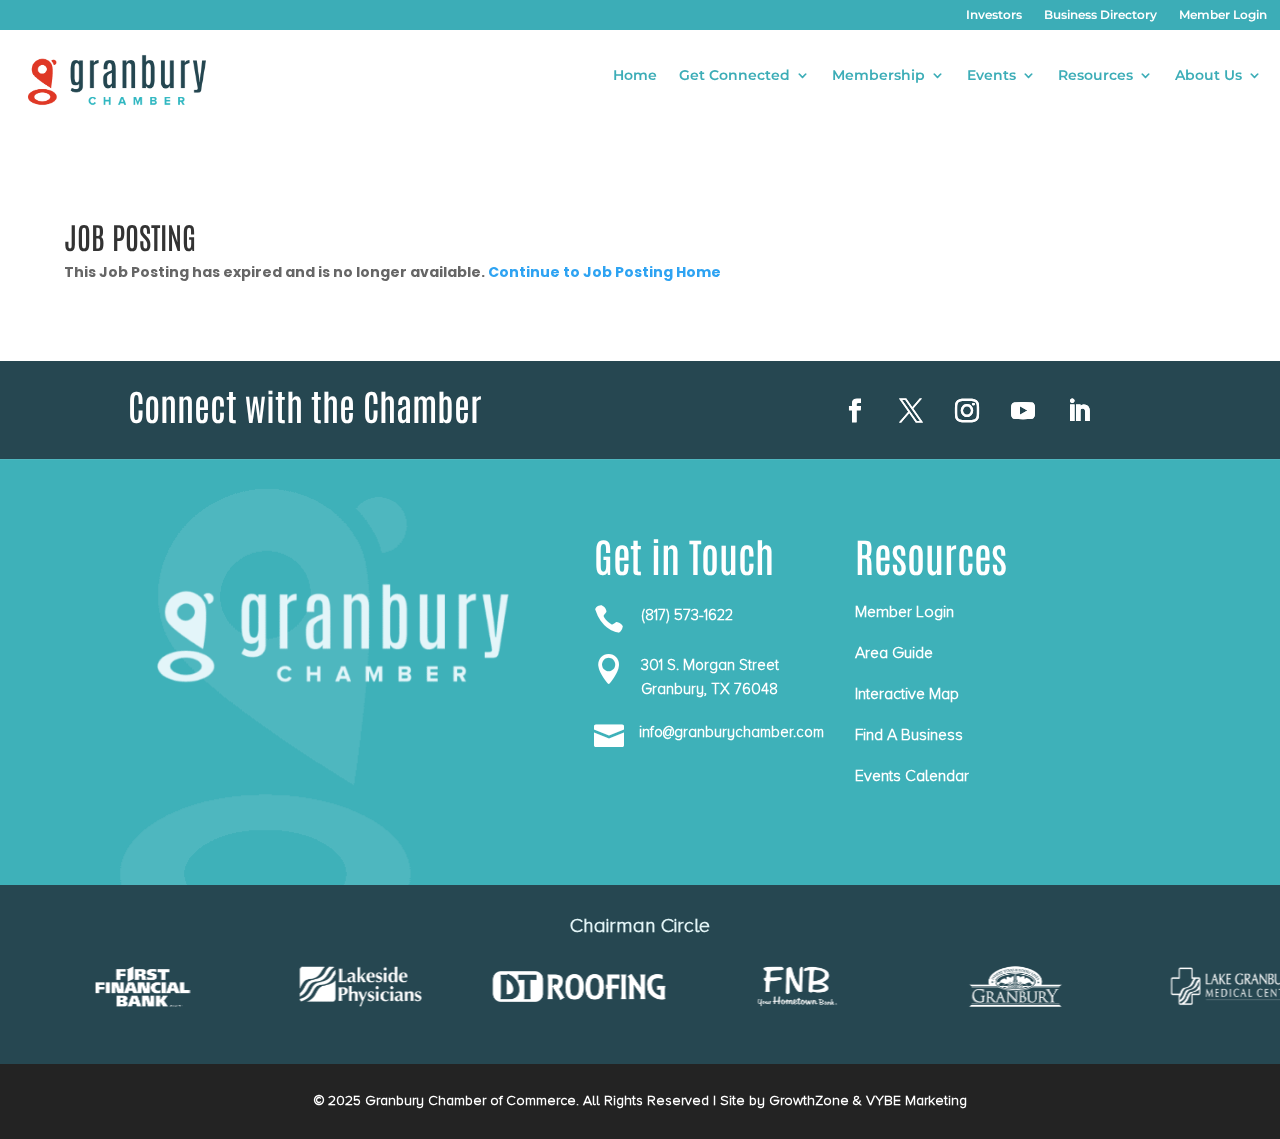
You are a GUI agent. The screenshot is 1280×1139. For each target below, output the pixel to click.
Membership (878, 76)
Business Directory (1100, 15)
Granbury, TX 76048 (709, 689)
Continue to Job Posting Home (604, 272)
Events (991, 76)
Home (635, 76)
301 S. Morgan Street (710, 665)
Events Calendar (912, 776)
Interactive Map (907, 694)
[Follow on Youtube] (1023, 411)
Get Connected (734, 76)
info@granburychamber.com (731, 732)
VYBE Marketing (916, 1100)
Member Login (1223, 15)
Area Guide (894, 653)
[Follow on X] (911, 411)
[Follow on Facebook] (855, 411)
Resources (1095, 76)
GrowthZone (809, 1100)
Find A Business (909, 735)
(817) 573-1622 (687, 615)
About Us (1208, 76)
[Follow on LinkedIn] (1079, 411)
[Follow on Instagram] (967, 411)
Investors (994, 15)
